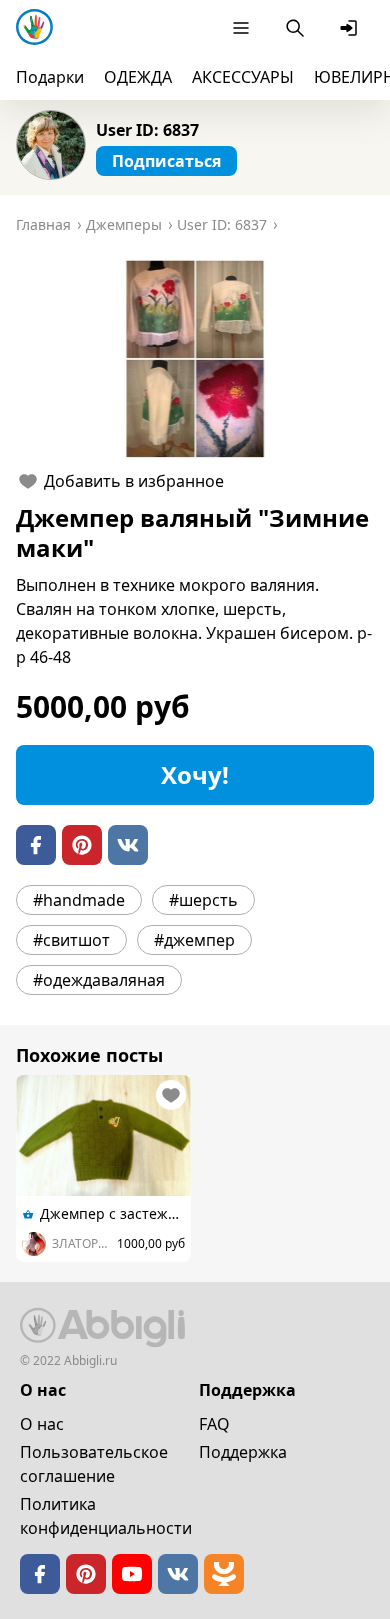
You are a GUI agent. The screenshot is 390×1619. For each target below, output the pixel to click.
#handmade (79, 900)
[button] (195, 359)
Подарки (50, 77)
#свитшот (71, 940)
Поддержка (243, 1452)
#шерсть (203, 900)
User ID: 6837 (147, 130)
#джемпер (194, 940)
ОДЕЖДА (138, 77)
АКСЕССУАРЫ (243, 77)
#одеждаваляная (99, 980)
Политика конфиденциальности (106, 1516)
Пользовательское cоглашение (94, 1464)
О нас (42, 1424)
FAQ (214, 1424)
